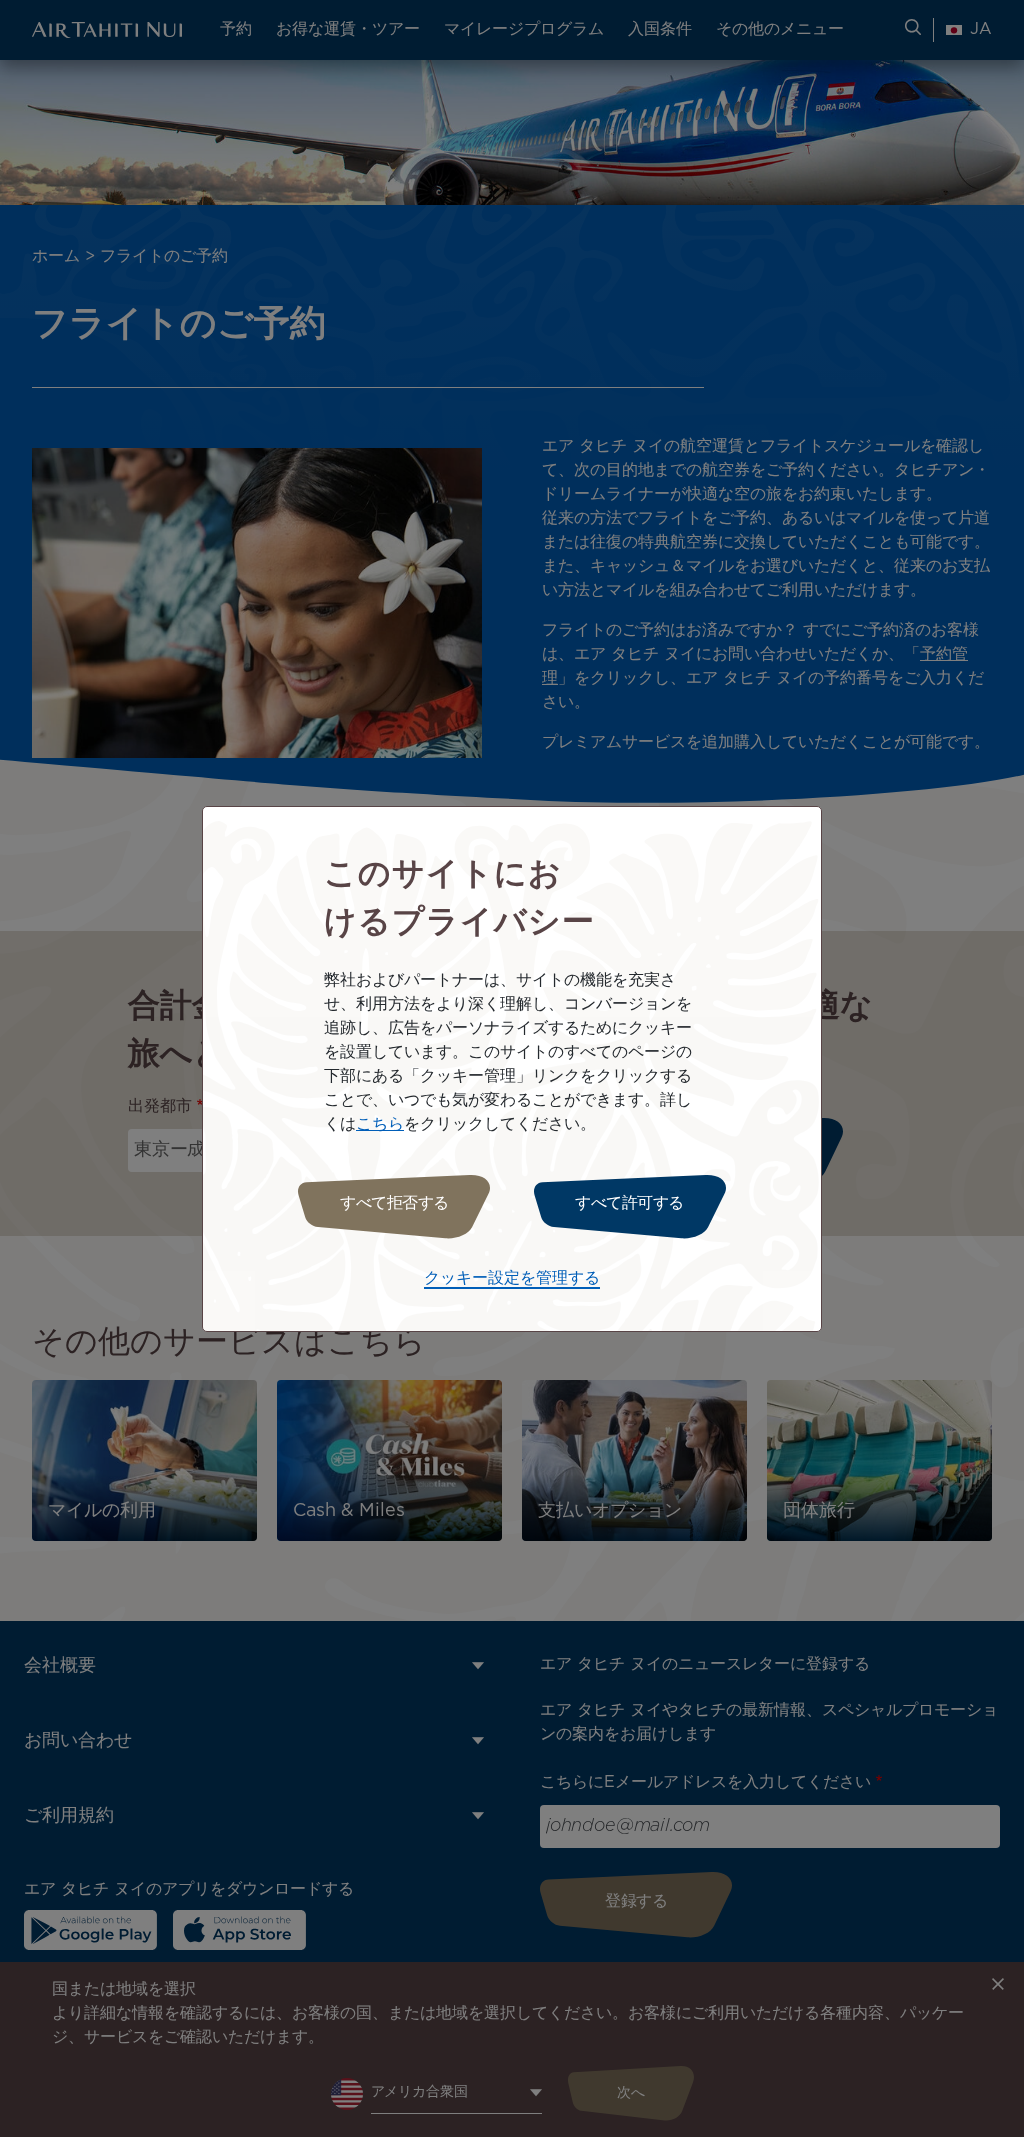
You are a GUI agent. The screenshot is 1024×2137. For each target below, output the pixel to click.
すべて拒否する (394, 1203)
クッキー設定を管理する (512, 1278)
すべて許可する (629, 1203)
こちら (380, 1124)
